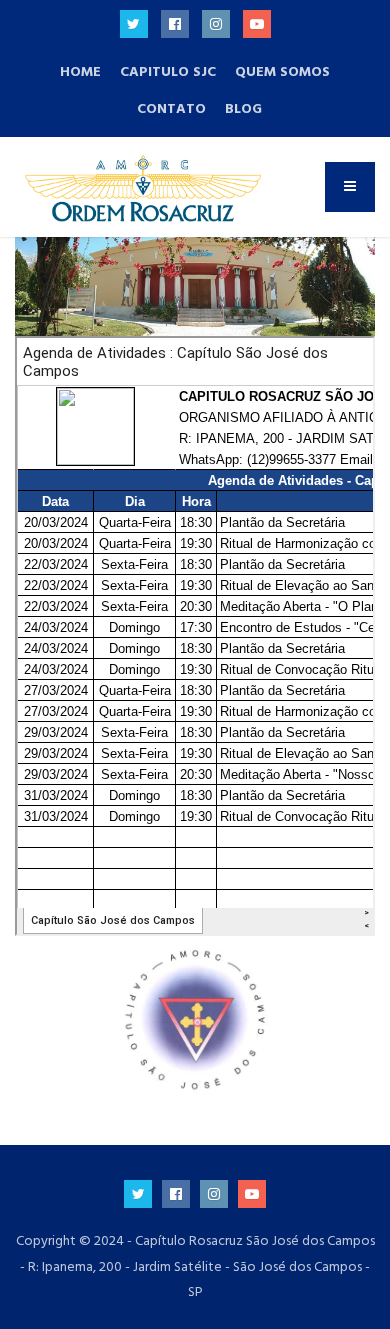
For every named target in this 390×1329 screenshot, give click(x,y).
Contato (171, 108)
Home (80, 71)
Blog (243, 108)
